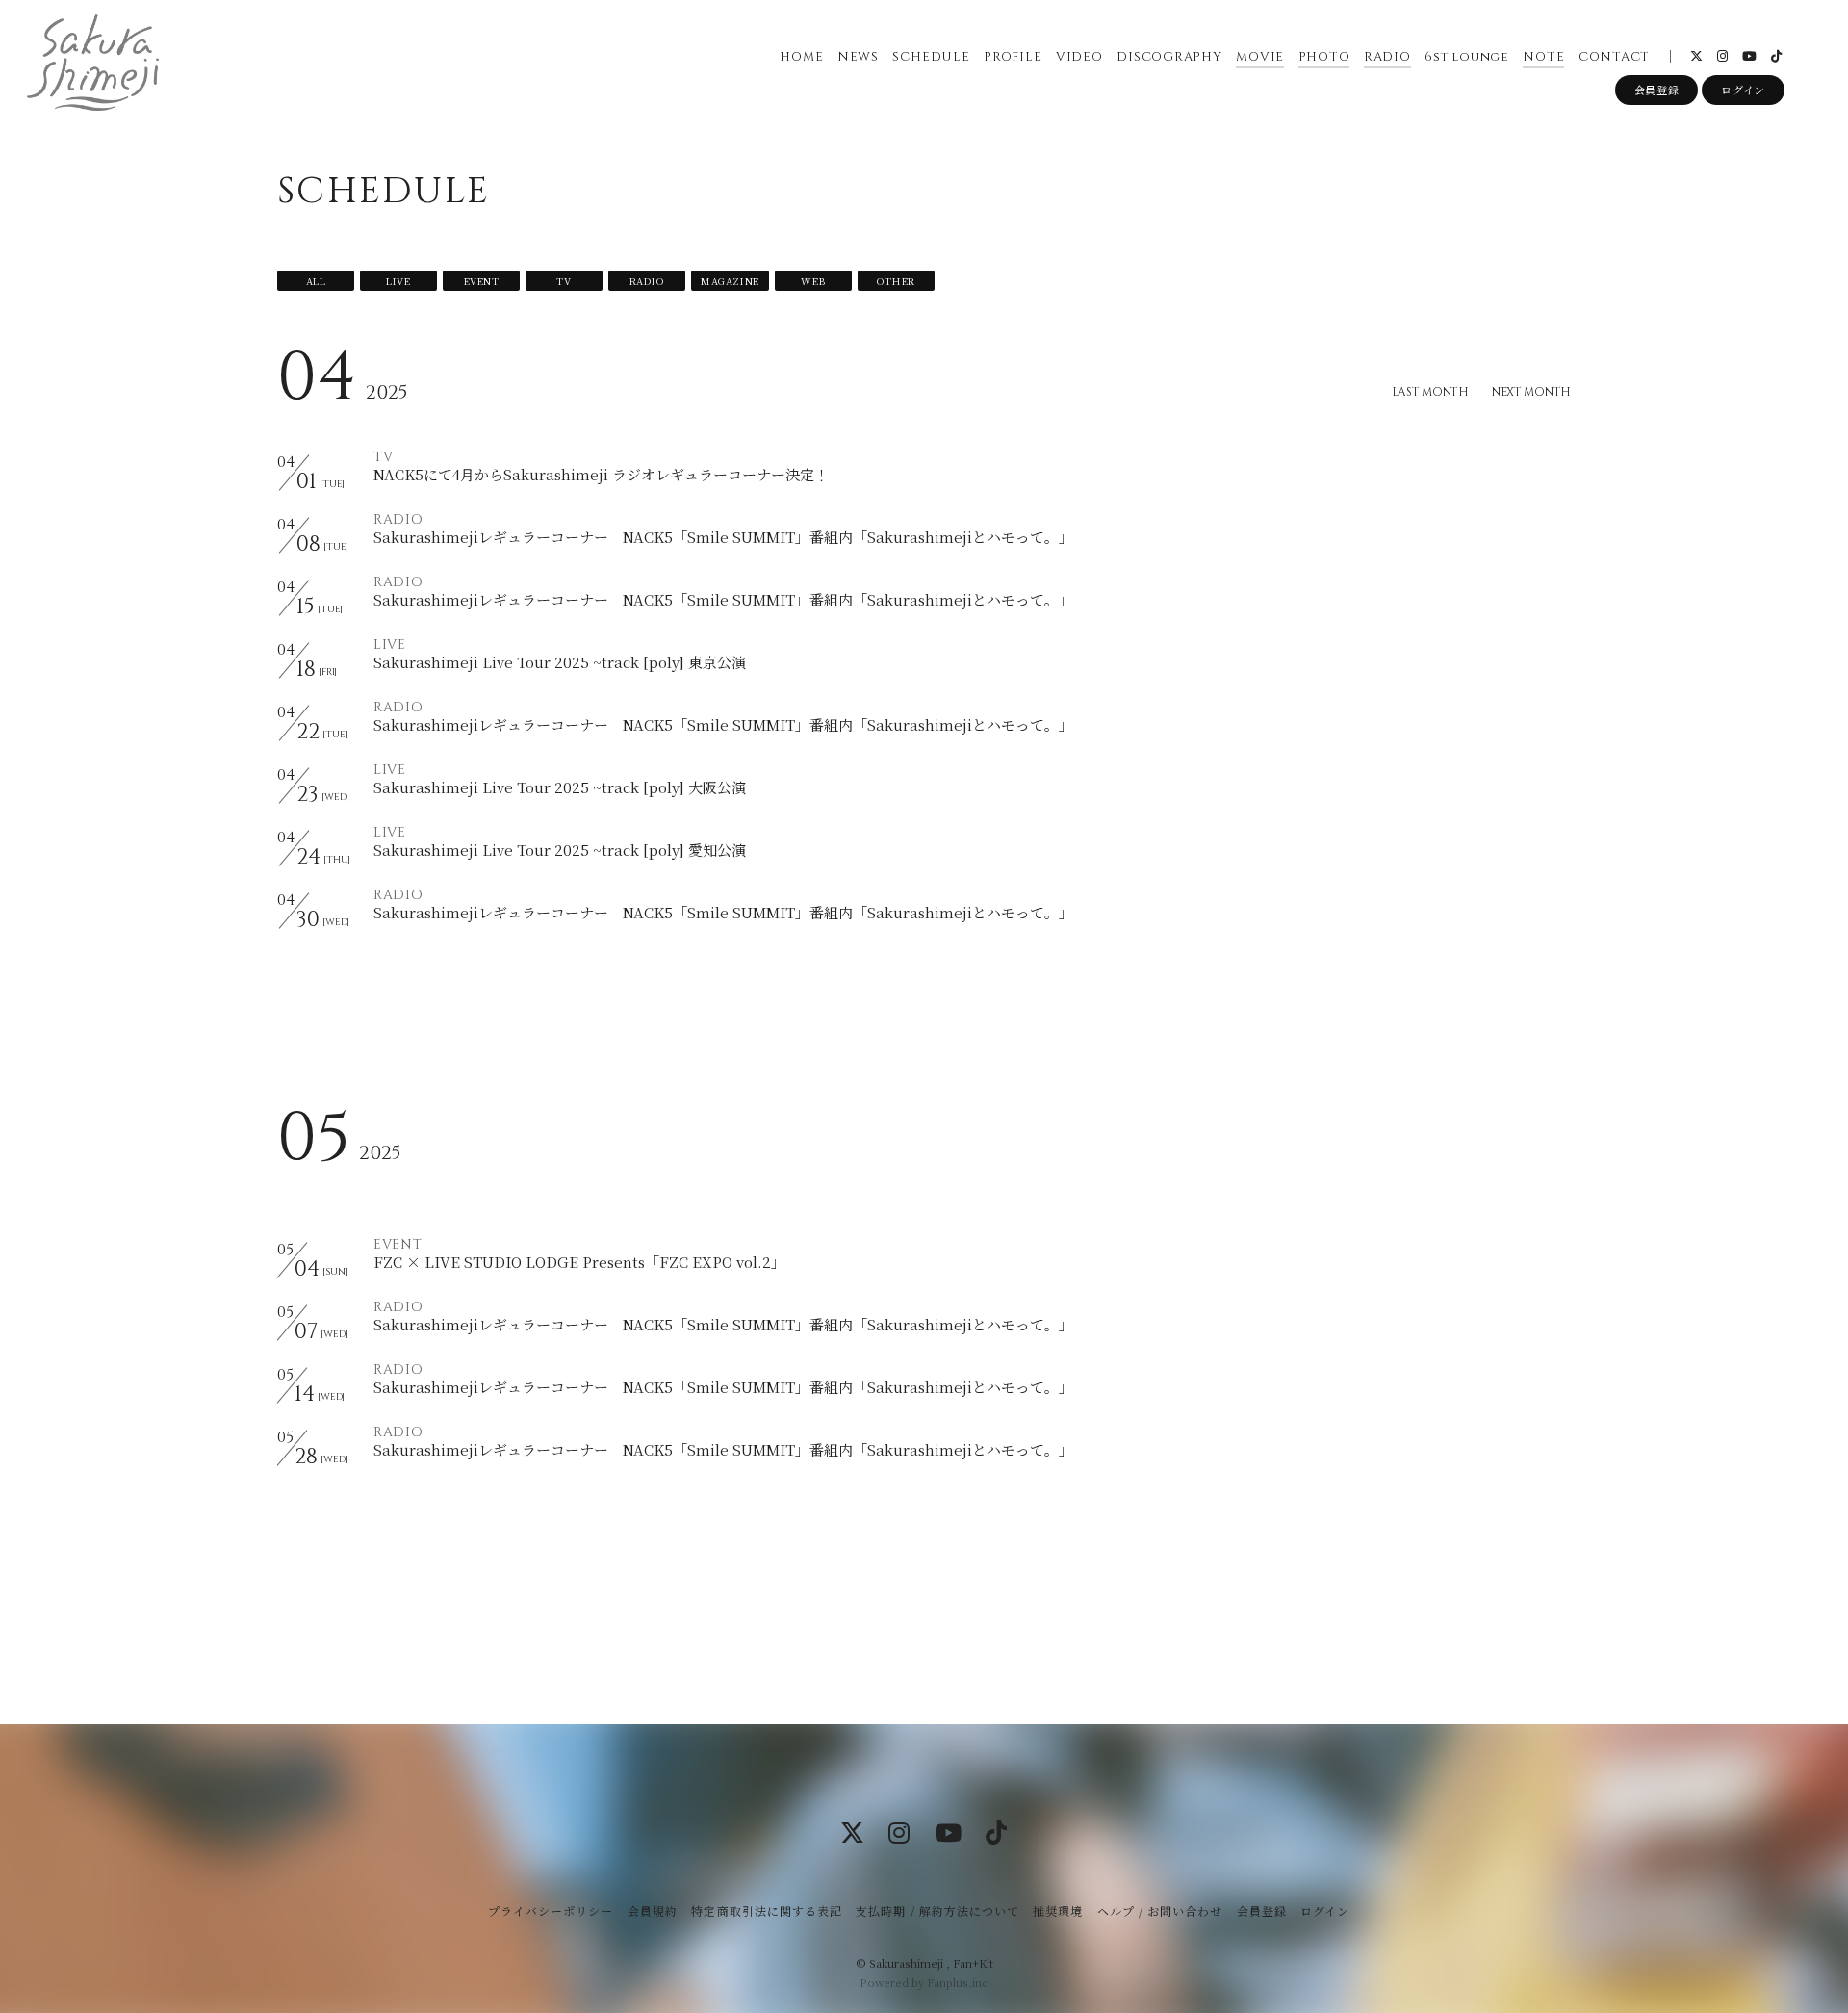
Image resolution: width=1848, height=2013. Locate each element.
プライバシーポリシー (551, 1910)
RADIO (1387, 57)
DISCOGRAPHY (1169, 57)
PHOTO (1324, 57)
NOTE (1543, 57)
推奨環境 (1058, 1910)
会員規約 (653, 1910)
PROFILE (1013, 57)
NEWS (858, 57)
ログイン (1743, 90)
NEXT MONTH (1531, 392)
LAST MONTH (1430, 392)
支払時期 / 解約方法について (937, 1910)
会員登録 (1657, 90)
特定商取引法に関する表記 (766, 1910)
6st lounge (1467, 57)
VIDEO (1079, 57)
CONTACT (1614, 57)
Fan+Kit (973, 1963)
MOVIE (1260, 57)
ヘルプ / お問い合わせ (1160, 1910)
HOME (801, 57)
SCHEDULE (931, 57)
